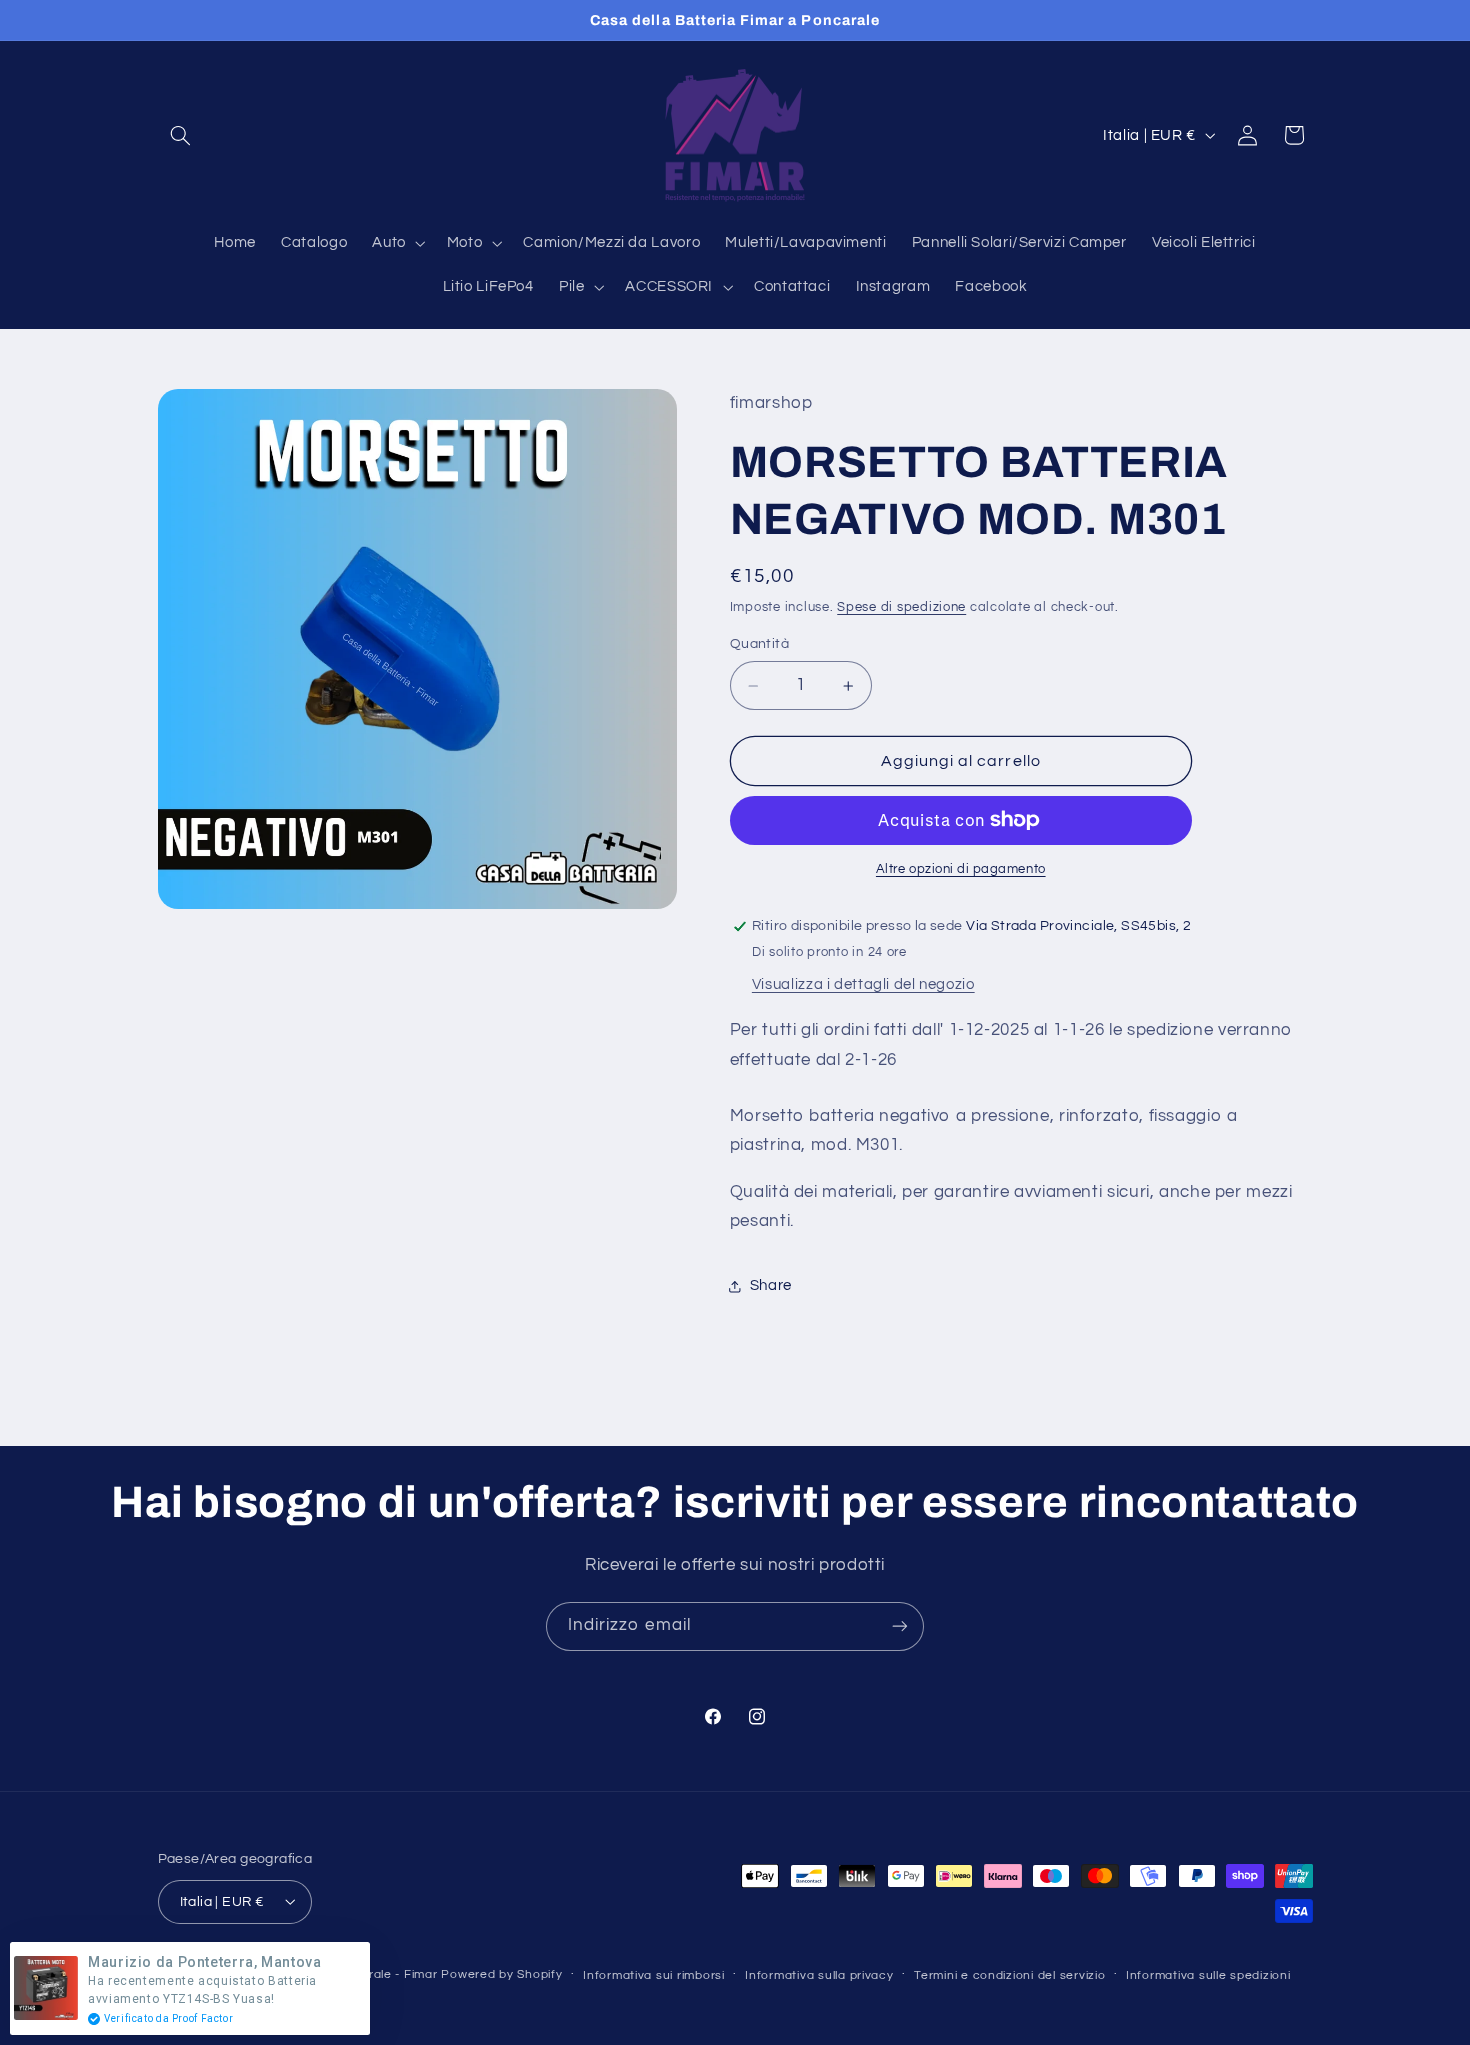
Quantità (759, 645)
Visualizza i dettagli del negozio (863, 984)
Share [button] (771, 1286)
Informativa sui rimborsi (654, 1974)
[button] (181, 135)
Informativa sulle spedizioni (1208, 1974)
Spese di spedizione (901, 607)
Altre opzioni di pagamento (961, 869)
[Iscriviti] (900, 1626)
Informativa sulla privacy (819, 1974)
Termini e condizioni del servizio (1009, 1974)
